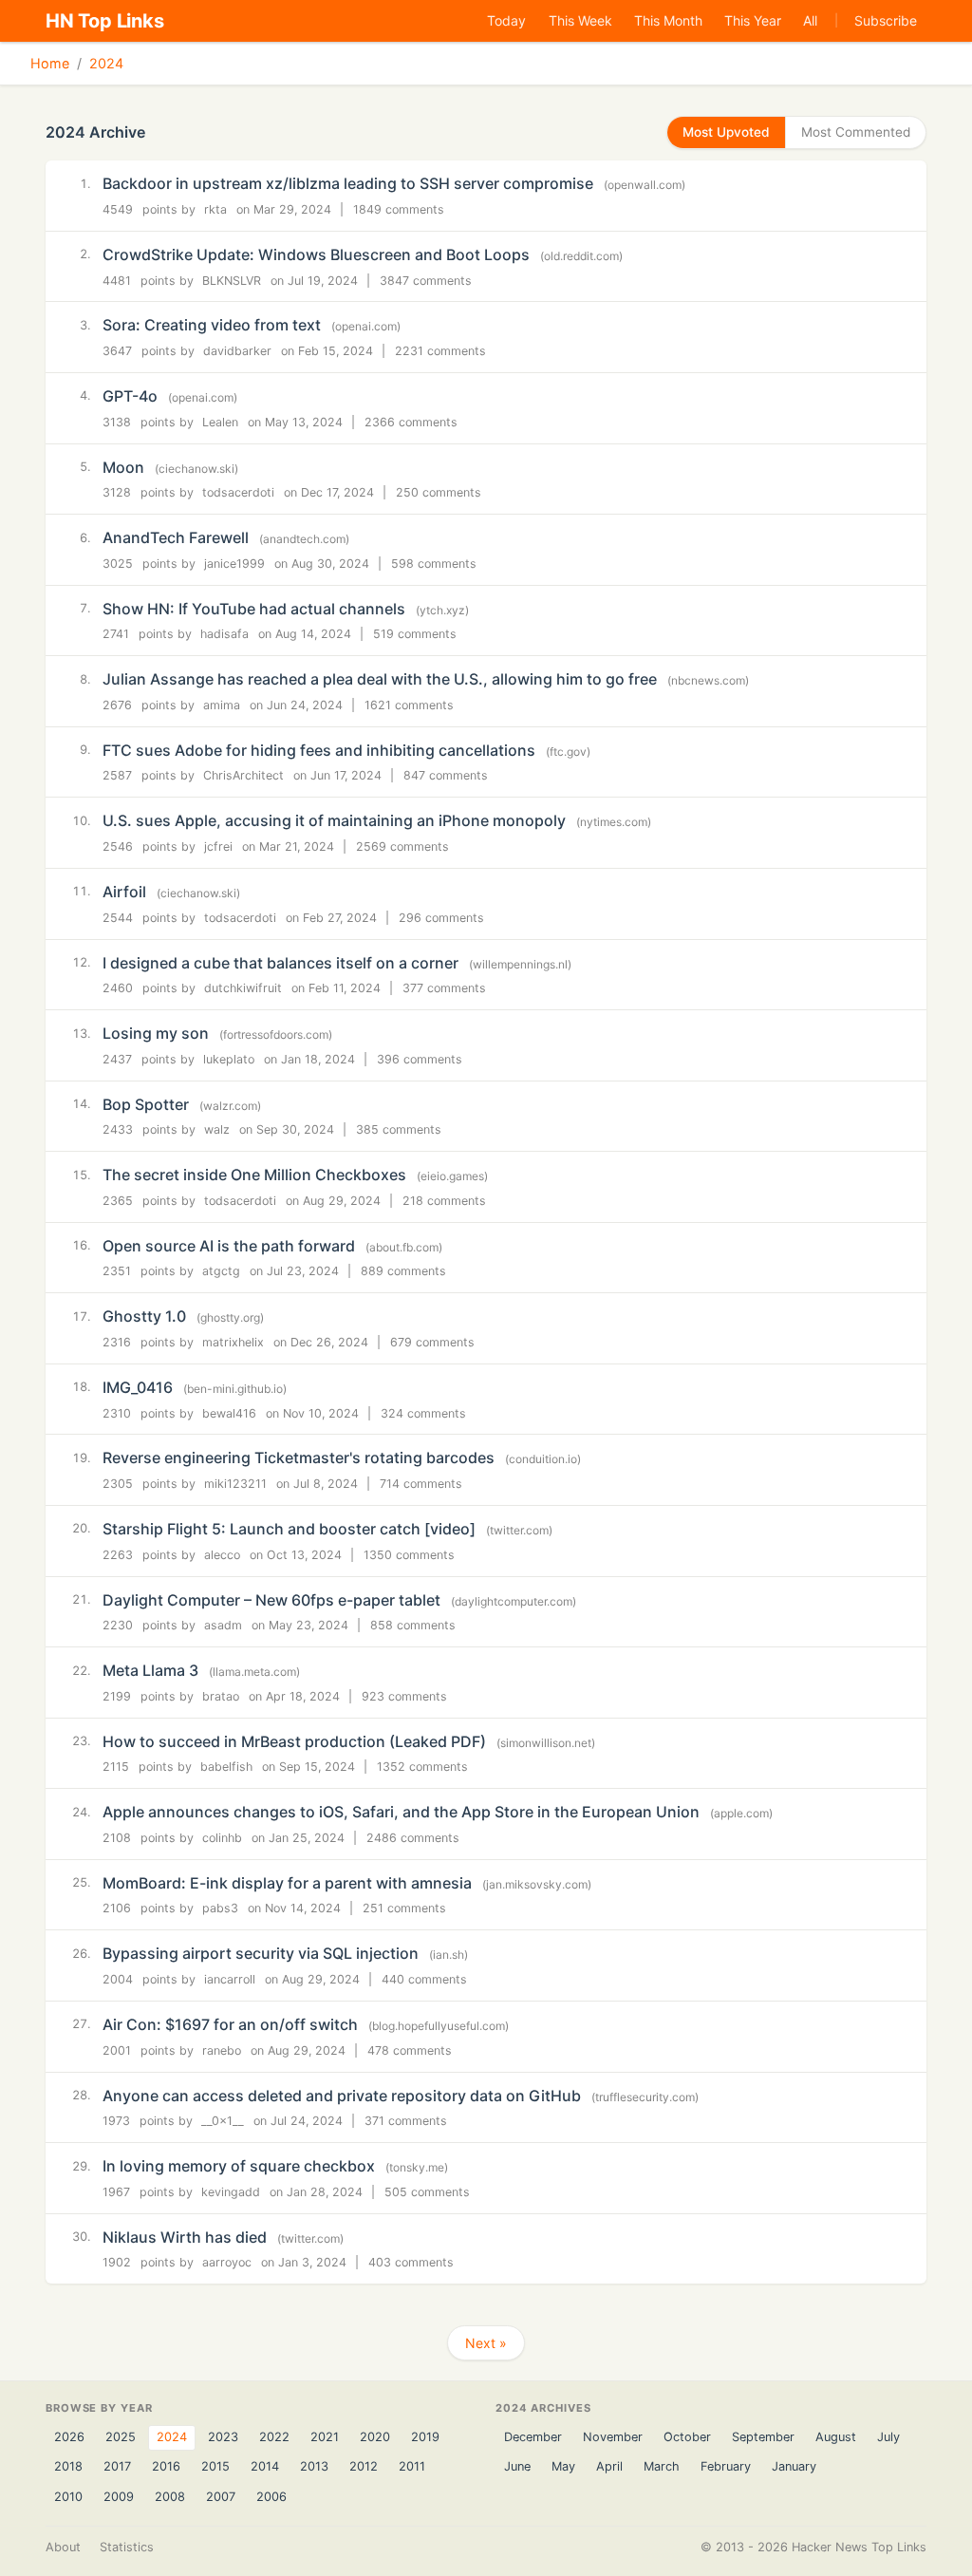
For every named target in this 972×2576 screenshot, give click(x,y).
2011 (412, 2466)
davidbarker (237, 351)
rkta (215, 209)
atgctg (221, 1271)
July (888, 2437)
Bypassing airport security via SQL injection (261, 1953)
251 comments (404, 1908)
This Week (580, 20)
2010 (68, 2497)
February (726, 2466)
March (662, 2466)
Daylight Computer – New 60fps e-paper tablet (271, 1600)
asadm (223, 1625)
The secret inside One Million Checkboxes (254, 1175)
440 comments (424, 1979)
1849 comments (399, 209)
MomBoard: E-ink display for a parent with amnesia (287, 1883)
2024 (106, 63)
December (533, 2437)
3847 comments (426, 281)
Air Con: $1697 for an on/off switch (230, 2024)
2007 (221, 2497)
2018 (68, 2466)
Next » (486, 2343)
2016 (166, 2466)
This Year (753, 20)
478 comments (410, 2050)
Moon (123, 467)
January (794, 2466)
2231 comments (440, 351)
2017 (117, 2466)
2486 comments (413, 1838)
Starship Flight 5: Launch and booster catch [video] (289, 1529)
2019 (425, 2437)
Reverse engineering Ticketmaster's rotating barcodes (299, 1457)
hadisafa (224, 634)
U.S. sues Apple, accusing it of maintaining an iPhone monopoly (334, 820)
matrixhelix (233, 1342)
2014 (265, 2466)
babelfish (226, 1767)
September (763, 2437)
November (613, 2437)
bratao (221, 1696)
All (810, 20)
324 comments (423, 1413)
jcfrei (218, 846)
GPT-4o (130, 396)
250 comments (439, 492)
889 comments (403, 1271)
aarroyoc (227, 2262)
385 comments (399, 1129)
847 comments (446, 775)
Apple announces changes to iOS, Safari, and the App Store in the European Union (401, 1812)
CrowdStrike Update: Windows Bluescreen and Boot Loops (316, 254)
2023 (223, 2437)
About (63, 2547)
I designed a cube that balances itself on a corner (280, 963)
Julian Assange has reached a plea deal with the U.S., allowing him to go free (380, 679)
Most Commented (856, 132)
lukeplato (229, 1059)
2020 (375, 2437)
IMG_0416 (138, 1387)
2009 (119, 2497)
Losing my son (156, 1033)
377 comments (444, 988)
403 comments (411, 2262)
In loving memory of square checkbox (239, 2166)
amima (222, 705)
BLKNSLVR (232, 281)
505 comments (427, 2192)
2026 (69, 2437)
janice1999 (234, 564)
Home (50, 63)
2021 (325, 2437)
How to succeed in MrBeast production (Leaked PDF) (294, 1741)
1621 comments (409, 705)
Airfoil (124, 892)
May (563, 2466)
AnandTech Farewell (176, 537)
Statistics (127, 2547)
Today (506, 20)
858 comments (413, 1625)
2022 (274, 2437)
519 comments (415, 634)
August (836, 2437)
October (687, 2437)
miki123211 (235, 1484)
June (517, 2466)
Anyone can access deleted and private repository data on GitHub (342, 2096)
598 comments (434, 564)
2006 (271, 2497)
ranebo (222, 2050)
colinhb (222, 1838)
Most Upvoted (726, 132)
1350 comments (409, 1555)
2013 (314, 2466)
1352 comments (422, 1767)
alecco (222, 1555)
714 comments (421, 1484)
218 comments (444, 1201)
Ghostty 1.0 (144, 1316)
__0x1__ (223, 2121)
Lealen (220, 422)
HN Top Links (105, 21)
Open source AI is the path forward (229, 1246)
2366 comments (411, 422)
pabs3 (220, 1908)
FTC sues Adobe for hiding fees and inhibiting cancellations (319, 750)
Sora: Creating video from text (212, 325)
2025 (121, 2437)
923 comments (404, 1696)
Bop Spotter (146, 1104)
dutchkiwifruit (243, 988)
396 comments (420, 1059)
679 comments (432, 1342)
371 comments (406, 2121)
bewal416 (229, 1413)
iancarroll (230, 1979)
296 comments (441, 918)
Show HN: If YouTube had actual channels (254, 609)
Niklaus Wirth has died (185, 2237)
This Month (668, 20)
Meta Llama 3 (150, 1670)
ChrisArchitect (243, 775)
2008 (170, 2497)
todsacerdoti (238, 492)
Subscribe (886, 20)
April (609, 2466)
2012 (364, 2466)
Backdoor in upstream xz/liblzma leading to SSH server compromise (348, 183)
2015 (215, 2466)
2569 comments (402, 846)
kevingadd (231, 2192)
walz (217, 1129)
